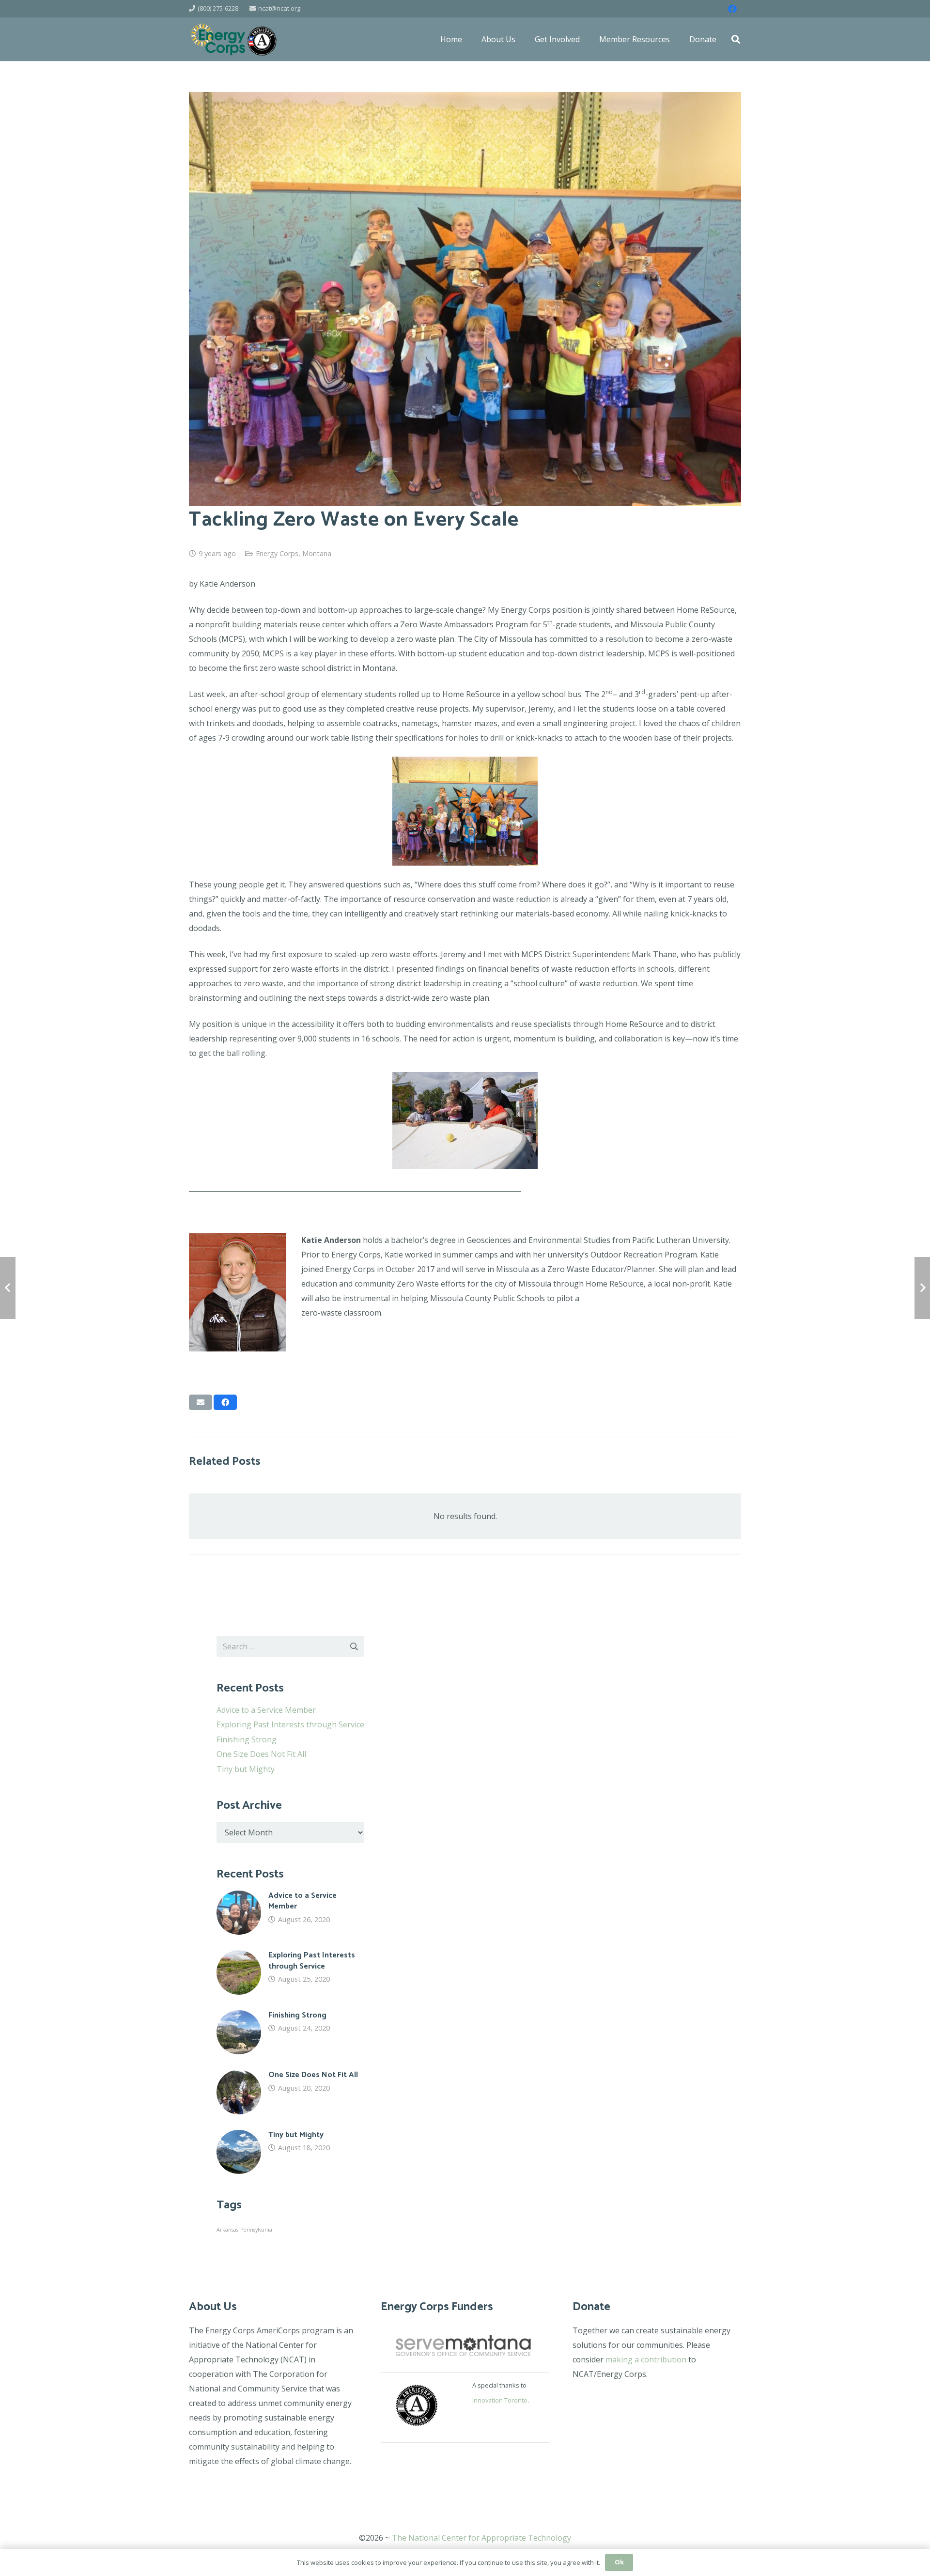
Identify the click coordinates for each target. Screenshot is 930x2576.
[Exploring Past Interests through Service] (290, 1972)
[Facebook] (732, 9)
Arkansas (227, 2230)
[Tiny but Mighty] (290, 2152)
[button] (736, 39)
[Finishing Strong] (290, 2033)
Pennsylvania (256, 2230)
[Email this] (201, 1402)
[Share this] (225, 1402)
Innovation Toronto (500, 2400)
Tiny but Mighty (246, 1769)
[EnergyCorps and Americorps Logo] (234, 39)
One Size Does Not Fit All (261, 1754)
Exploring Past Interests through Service (290, 1724)
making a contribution (646, 2359)
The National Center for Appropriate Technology (481, 2538)
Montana (317, 553)
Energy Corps (277, 553)
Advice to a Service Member (266, 1710)
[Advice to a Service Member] (290, 1913)
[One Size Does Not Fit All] (290, 2092)
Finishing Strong (247, 1739)
